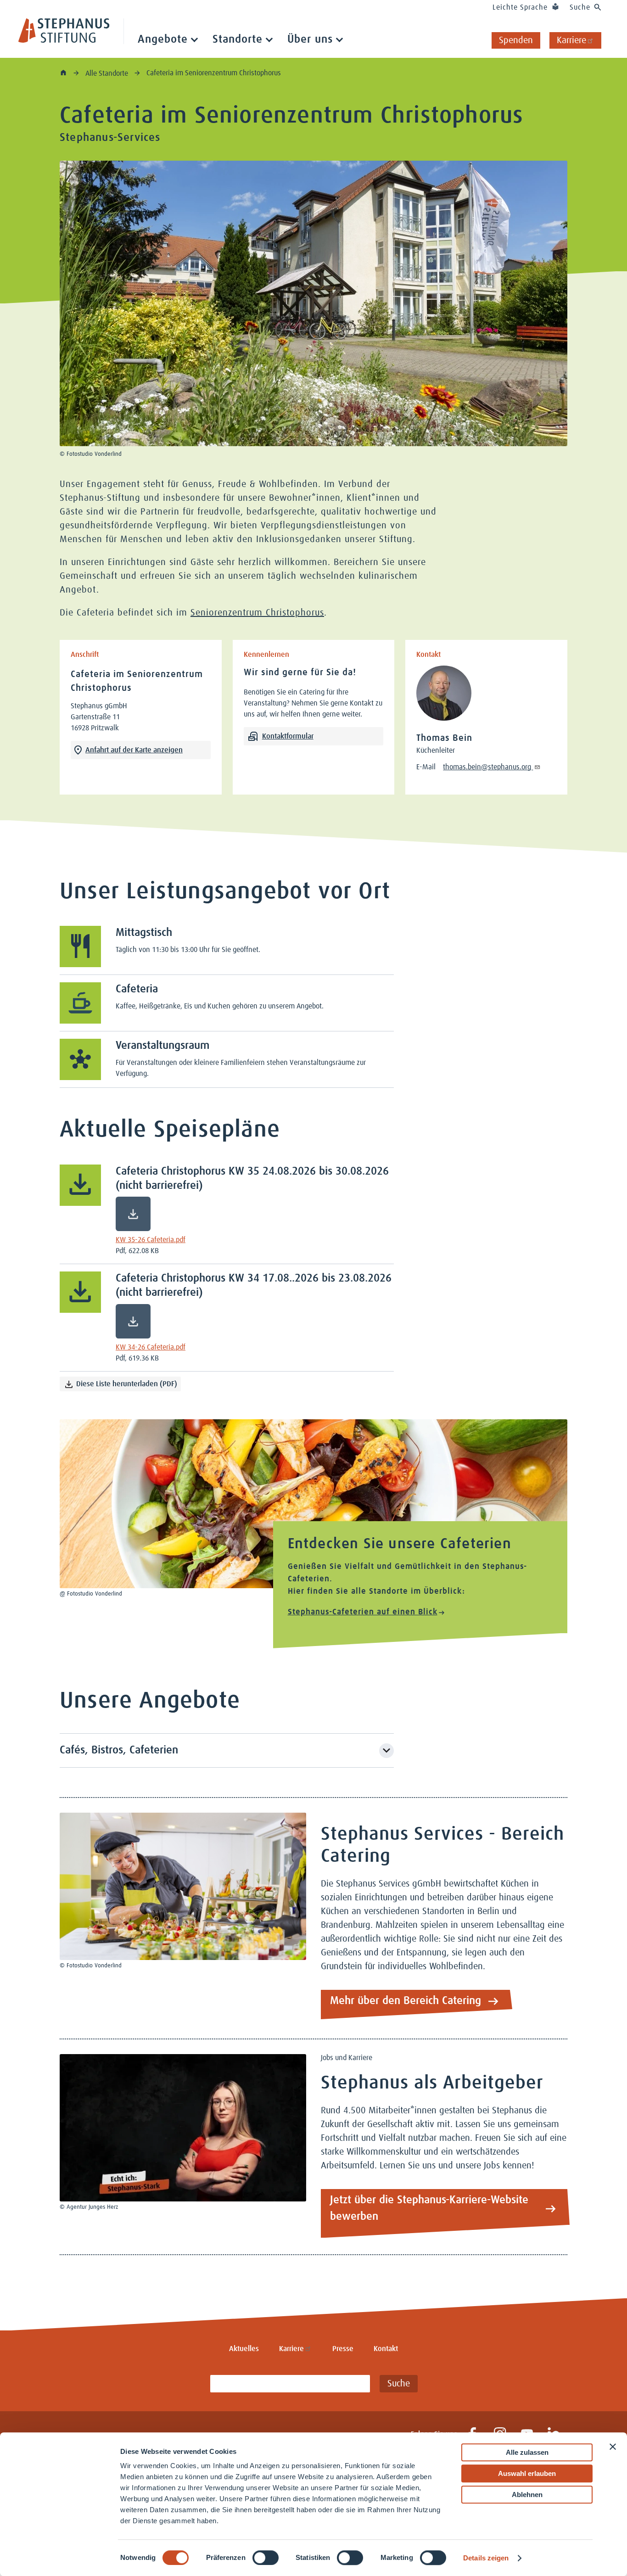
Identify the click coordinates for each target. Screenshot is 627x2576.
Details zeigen (486, 2558)
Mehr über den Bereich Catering (406, 2001)
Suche (580, 7)
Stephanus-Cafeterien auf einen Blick (363, 1612)
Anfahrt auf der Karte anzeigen (134, 750)
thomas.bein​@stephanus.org (488, 767)
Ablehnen (527, 2495)
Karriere (571, 40)
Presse (343, 2349)
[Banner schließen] (613, 2447)
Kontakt (386, 2349)
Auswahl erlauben (527, 2473)
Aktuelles (244, 2349)
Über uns (310, 39)
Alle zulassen (527, 2452)
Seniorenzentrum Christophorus (257, 613)
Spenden (516, 40)
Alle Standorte (108, 73)
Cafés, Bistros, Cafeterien (119, 1750)
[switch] (266, 2558)
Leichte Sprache (520, 7)
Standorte (238, 39)
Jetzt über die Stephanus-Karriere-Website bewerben (429, 2208)
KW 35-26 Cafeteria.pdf (151, 1240)
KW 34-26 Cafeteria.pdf (151, 1347)
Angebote (163, 39)
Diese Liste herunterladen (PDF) (127, 1384)
